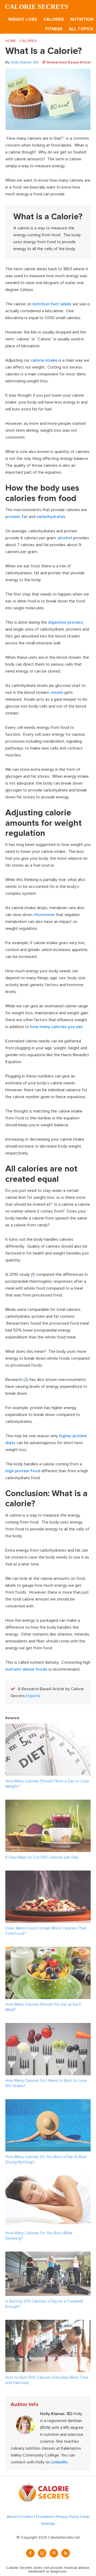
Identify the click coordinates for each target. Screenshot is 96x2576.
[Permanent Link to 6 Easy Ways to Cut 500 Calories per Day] (48, 1803)
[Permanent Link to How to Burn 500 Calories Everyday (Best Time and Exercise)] (48, 2323)
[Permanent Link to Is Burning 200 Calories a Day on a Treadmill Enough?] (48, 2255)
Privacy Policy (68, 2517)
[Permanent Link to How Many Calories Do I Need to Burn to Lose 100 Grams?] (48, 2026)
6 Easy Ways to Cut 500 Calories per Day (42, 1857)
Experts (33, 1696)
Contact (26, 2517)
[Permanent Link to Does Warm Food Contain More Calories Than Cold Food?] (48, 1874)
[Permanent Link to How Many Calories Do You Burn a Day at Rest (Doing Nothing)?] (48, 2103)
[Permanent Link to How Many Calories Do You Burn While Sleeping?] (48, 2179)
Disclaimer (45, 2517)
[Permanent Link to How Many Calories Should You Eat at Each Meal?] (48, 1950)
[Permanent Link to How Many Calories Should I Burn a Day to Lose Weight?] (48, 1727)
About (12, 2517)
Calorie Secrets (37, 7)
